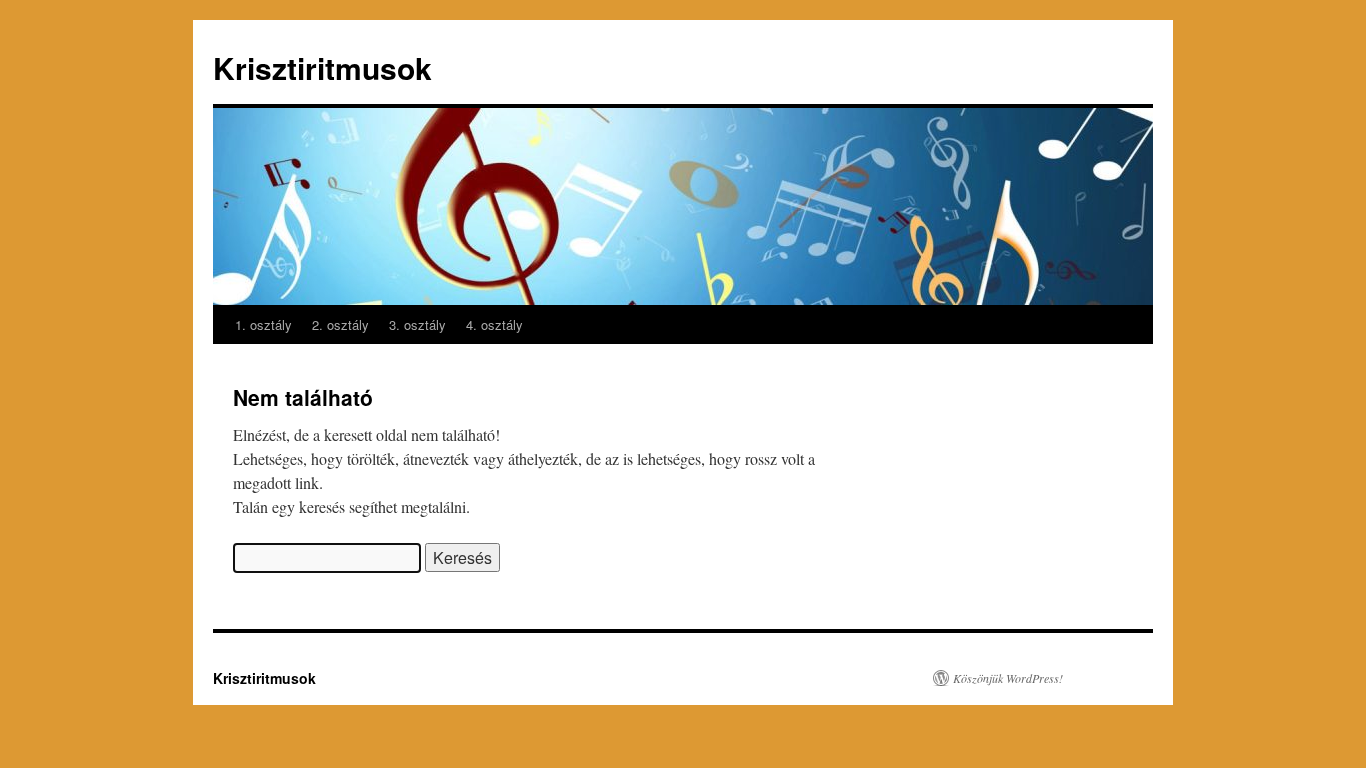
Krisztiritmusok (322, 67)
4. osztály (494, 324)
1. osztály (263, 324)
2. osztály (340, 324)
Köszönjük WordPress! (1008, 678)
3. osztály (417, 324)
